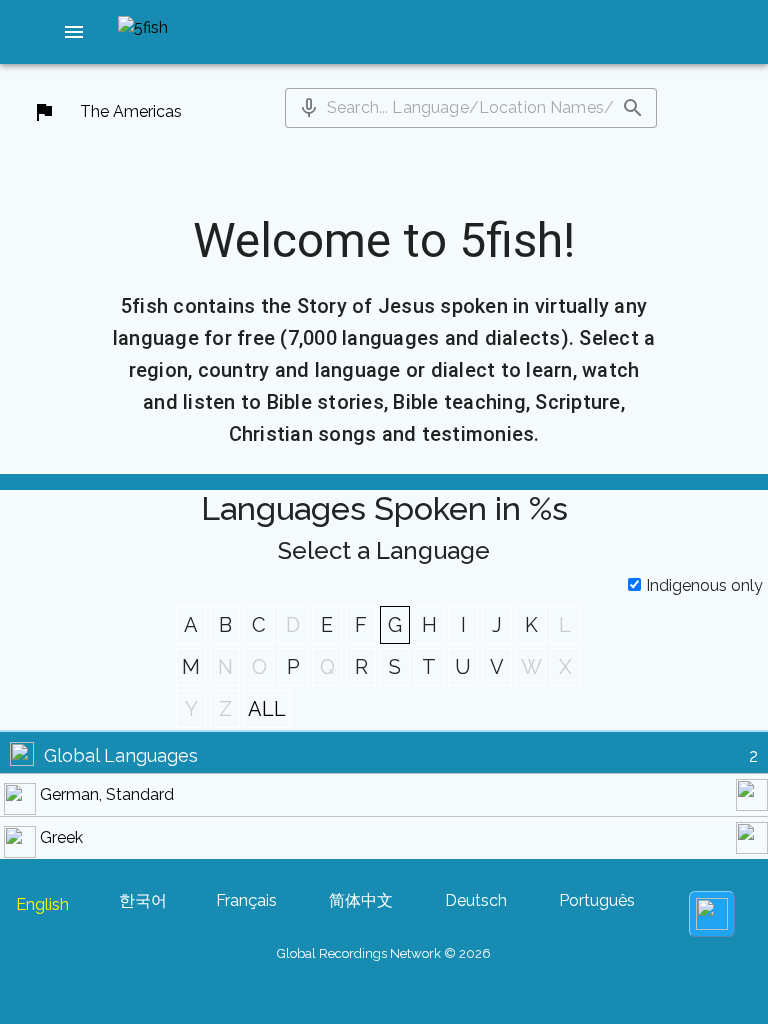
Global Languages (121, 755)
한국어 (143, 900)
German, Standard (107, 794)
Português (597, 900)
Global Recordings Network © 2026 (384, 953)
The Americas (131, 111)
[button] (74, 32)
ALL (267, 709)
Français (246, 900)
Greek (61, 837)
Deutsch (476, 900)
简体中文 (361, 900)
